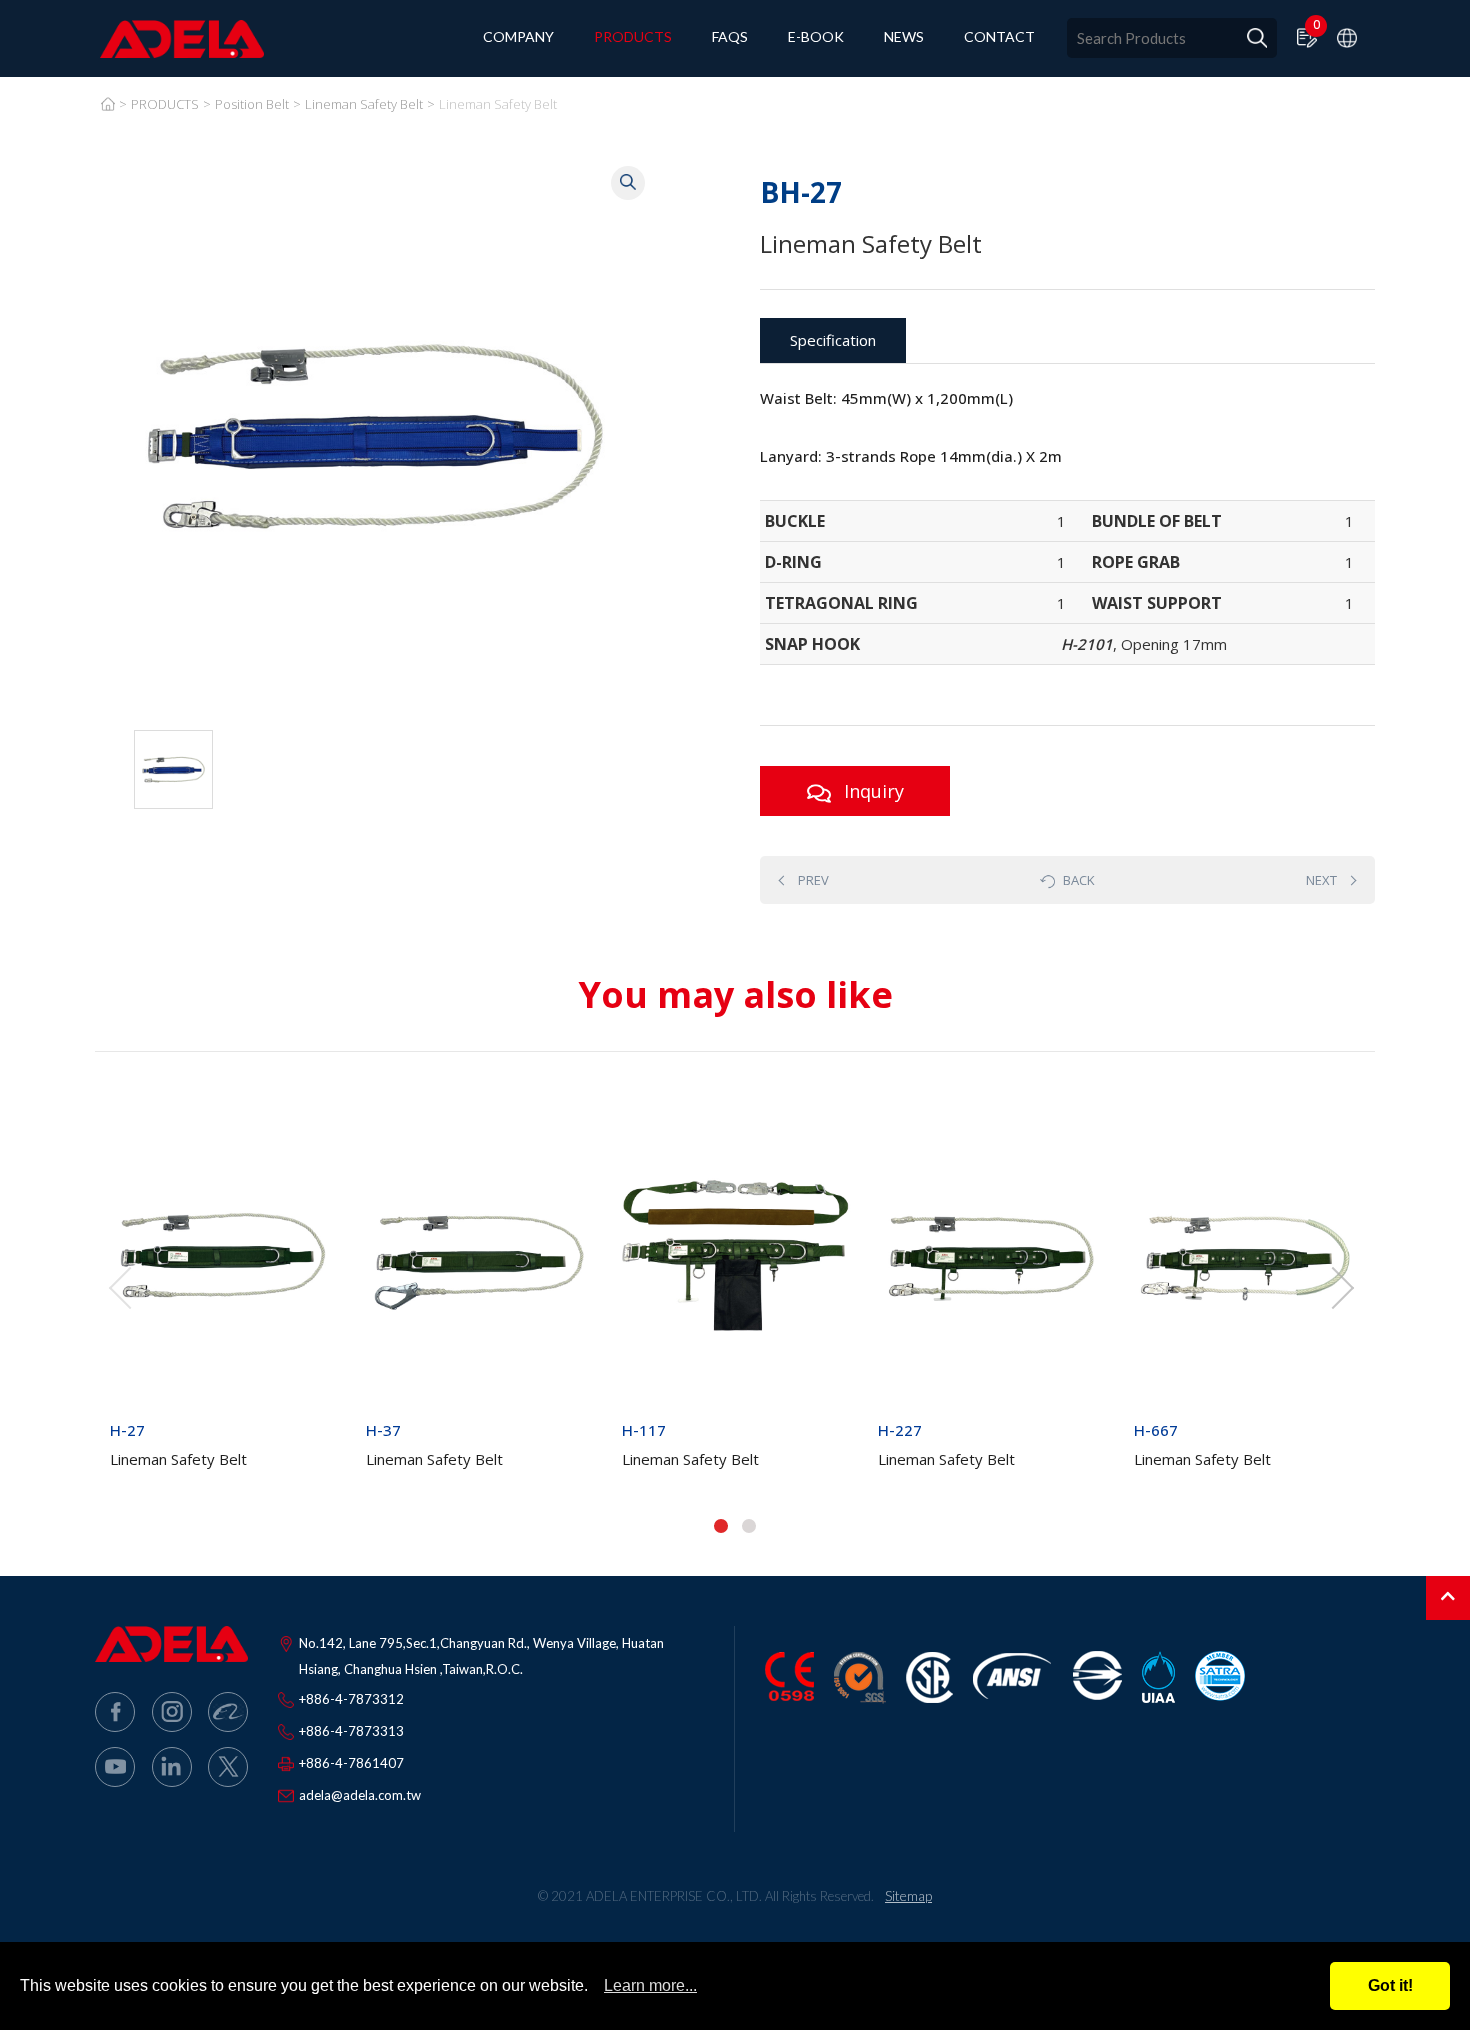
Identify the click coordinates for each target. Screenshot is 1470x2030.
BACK (1079, 880)
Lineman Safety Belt (364, 104)
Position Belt (252, 104)
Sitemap (908, 1895)
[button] (721, 1526)
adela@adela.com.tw (360, 1795)
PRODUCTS (633, 37)
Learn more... (650, 1985)
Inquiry (871, 791)
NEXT (1321, 880)
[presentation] (120, 1288)
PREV (813, 880)
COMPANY (518, 37)
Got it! (1390, 1985)
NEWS (904, 37)
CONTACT (999, 37)
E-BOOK (816, 37)
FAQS (730, 37)
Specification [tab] (833, 340)
